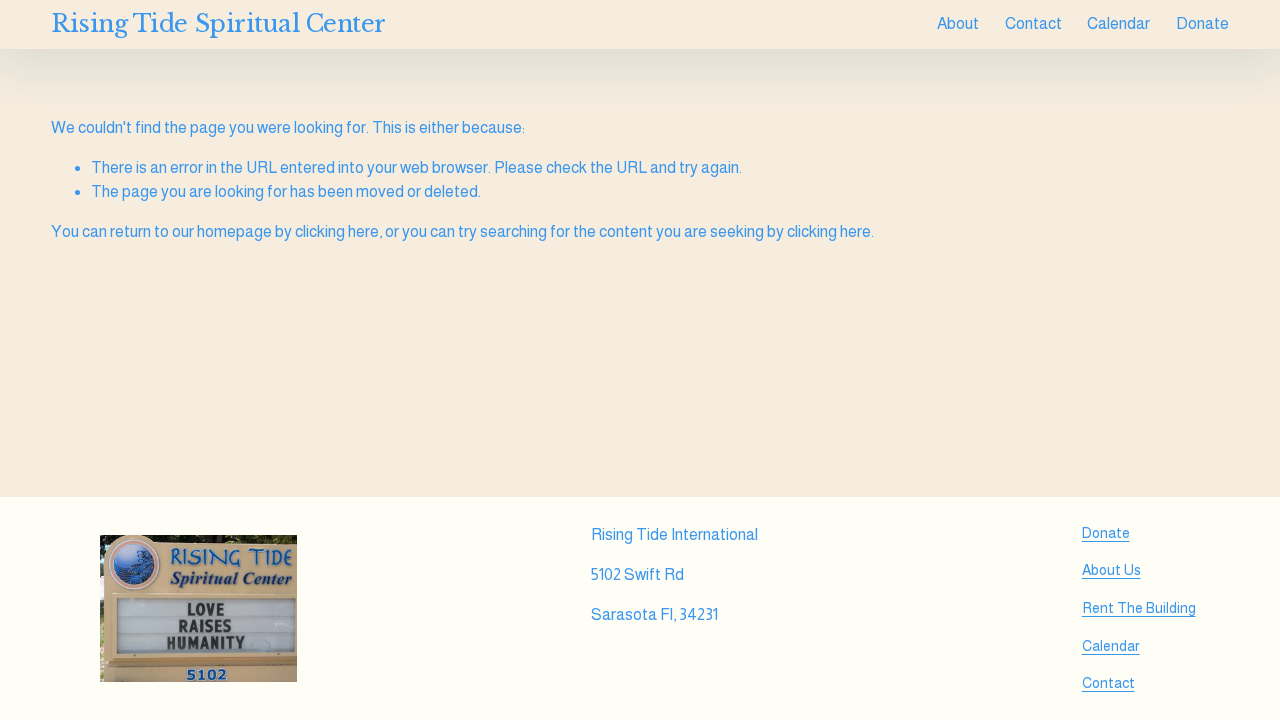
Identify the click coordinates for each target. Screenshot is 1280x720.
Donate (1202, 23)
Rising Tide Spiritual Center (218, 23)
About (958, 23)
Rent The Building (1139, 608)
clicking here (337, 231)
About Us (1111, 570)
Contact (1033, 23)
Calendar (1118, 23)
